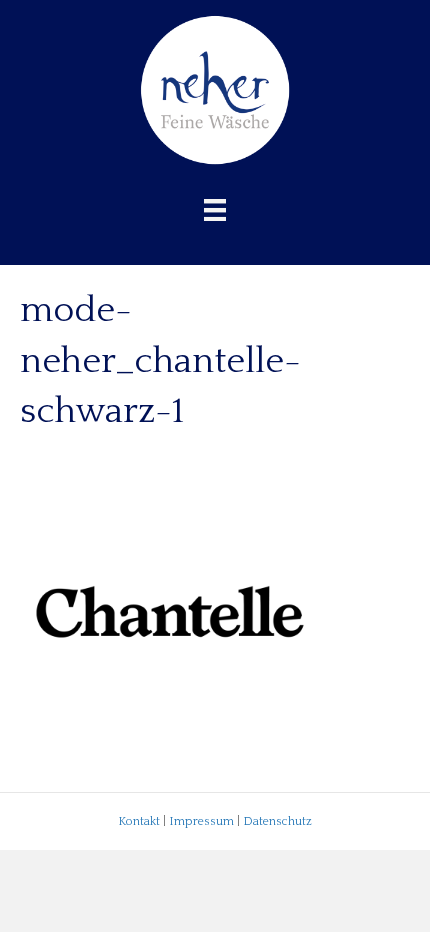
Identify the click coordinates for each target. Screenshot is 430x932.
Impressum (201, 821)
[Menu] (215, 210)
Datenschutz (277, 821)
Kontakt (139, 821)
